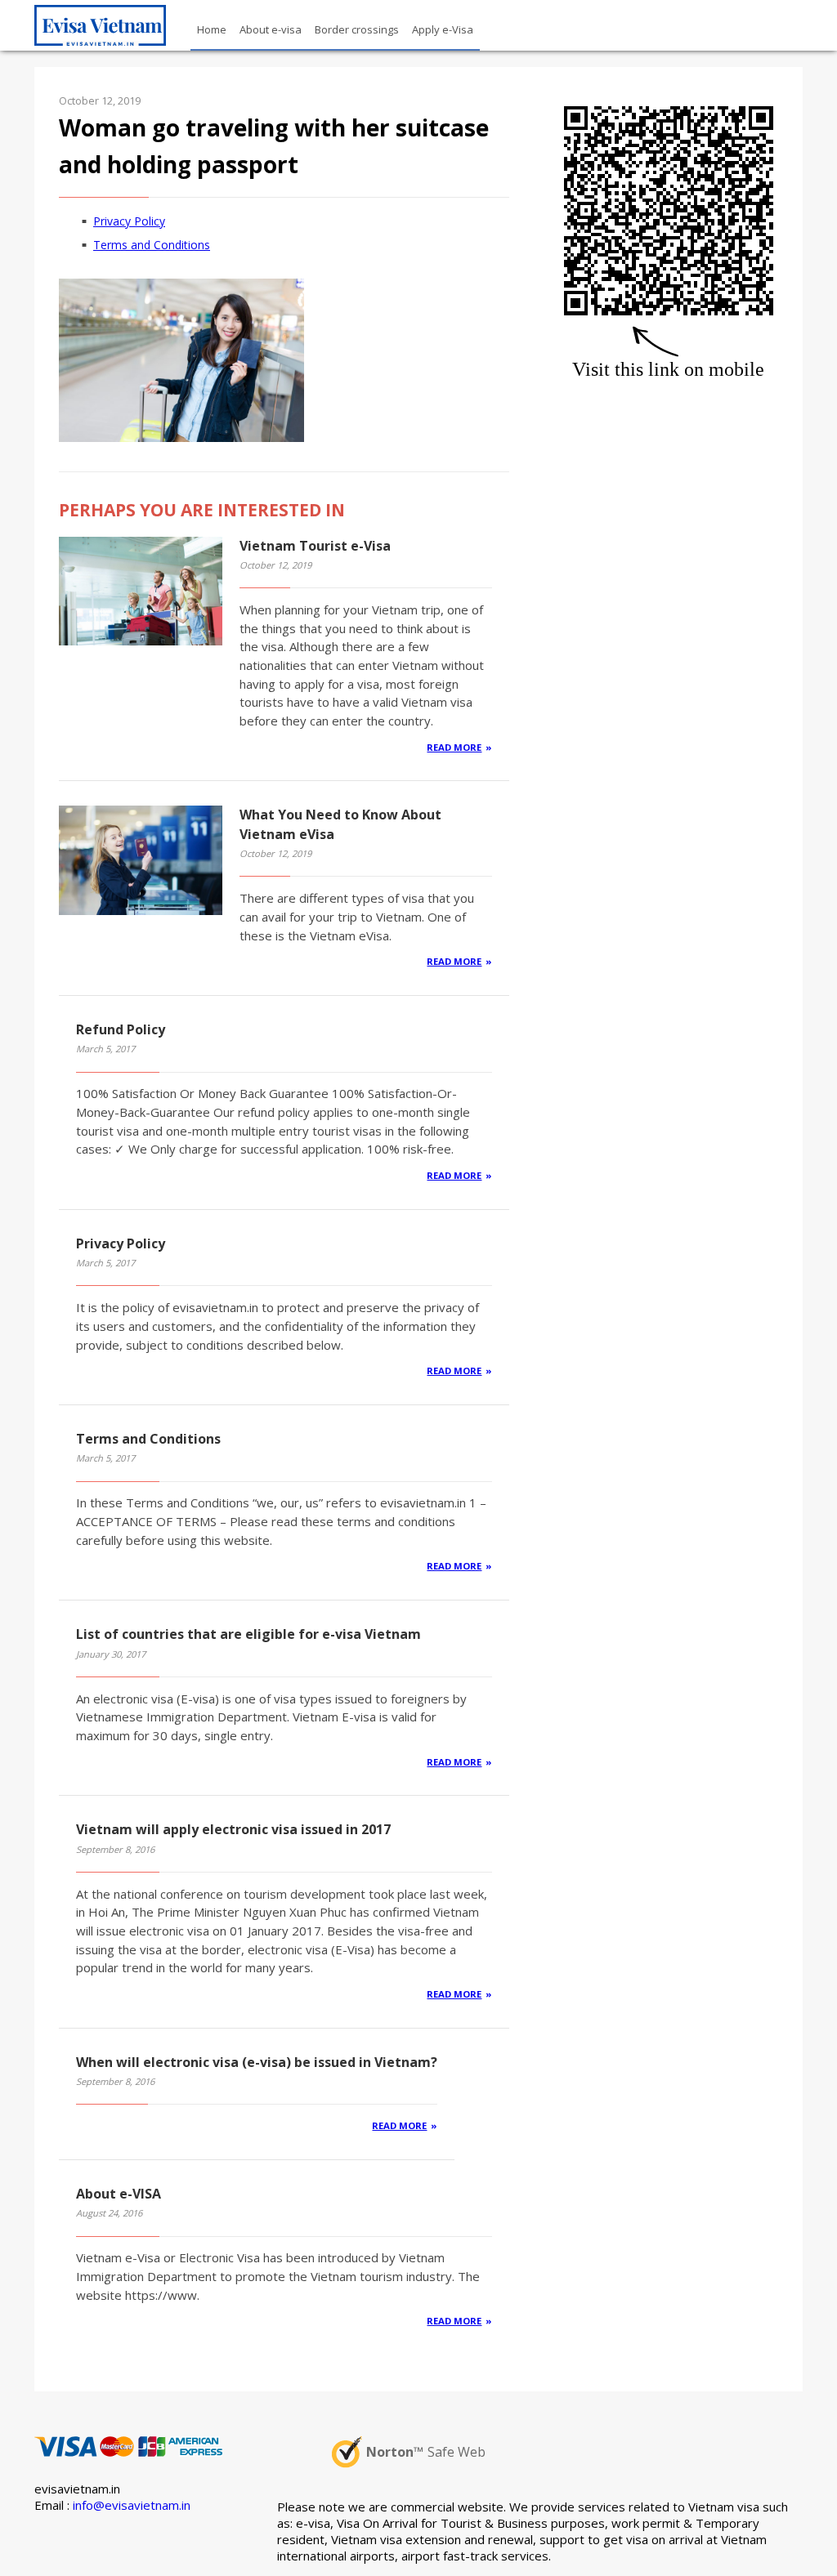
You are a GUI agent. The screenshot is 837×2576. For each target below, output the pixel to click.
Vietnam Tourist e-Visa (315, 546)
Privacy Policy (129, 221)
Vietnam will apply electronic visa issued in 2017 (233, 1829)
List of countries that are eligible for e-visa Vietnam (248, 1634)
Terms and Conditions (152, 245)
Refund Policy (121, 1029)
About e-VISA (119, 2194)
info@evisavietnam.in (132, 2505)
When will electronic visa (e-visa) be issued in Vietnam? (257, 2062)
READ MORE (454, 747)
